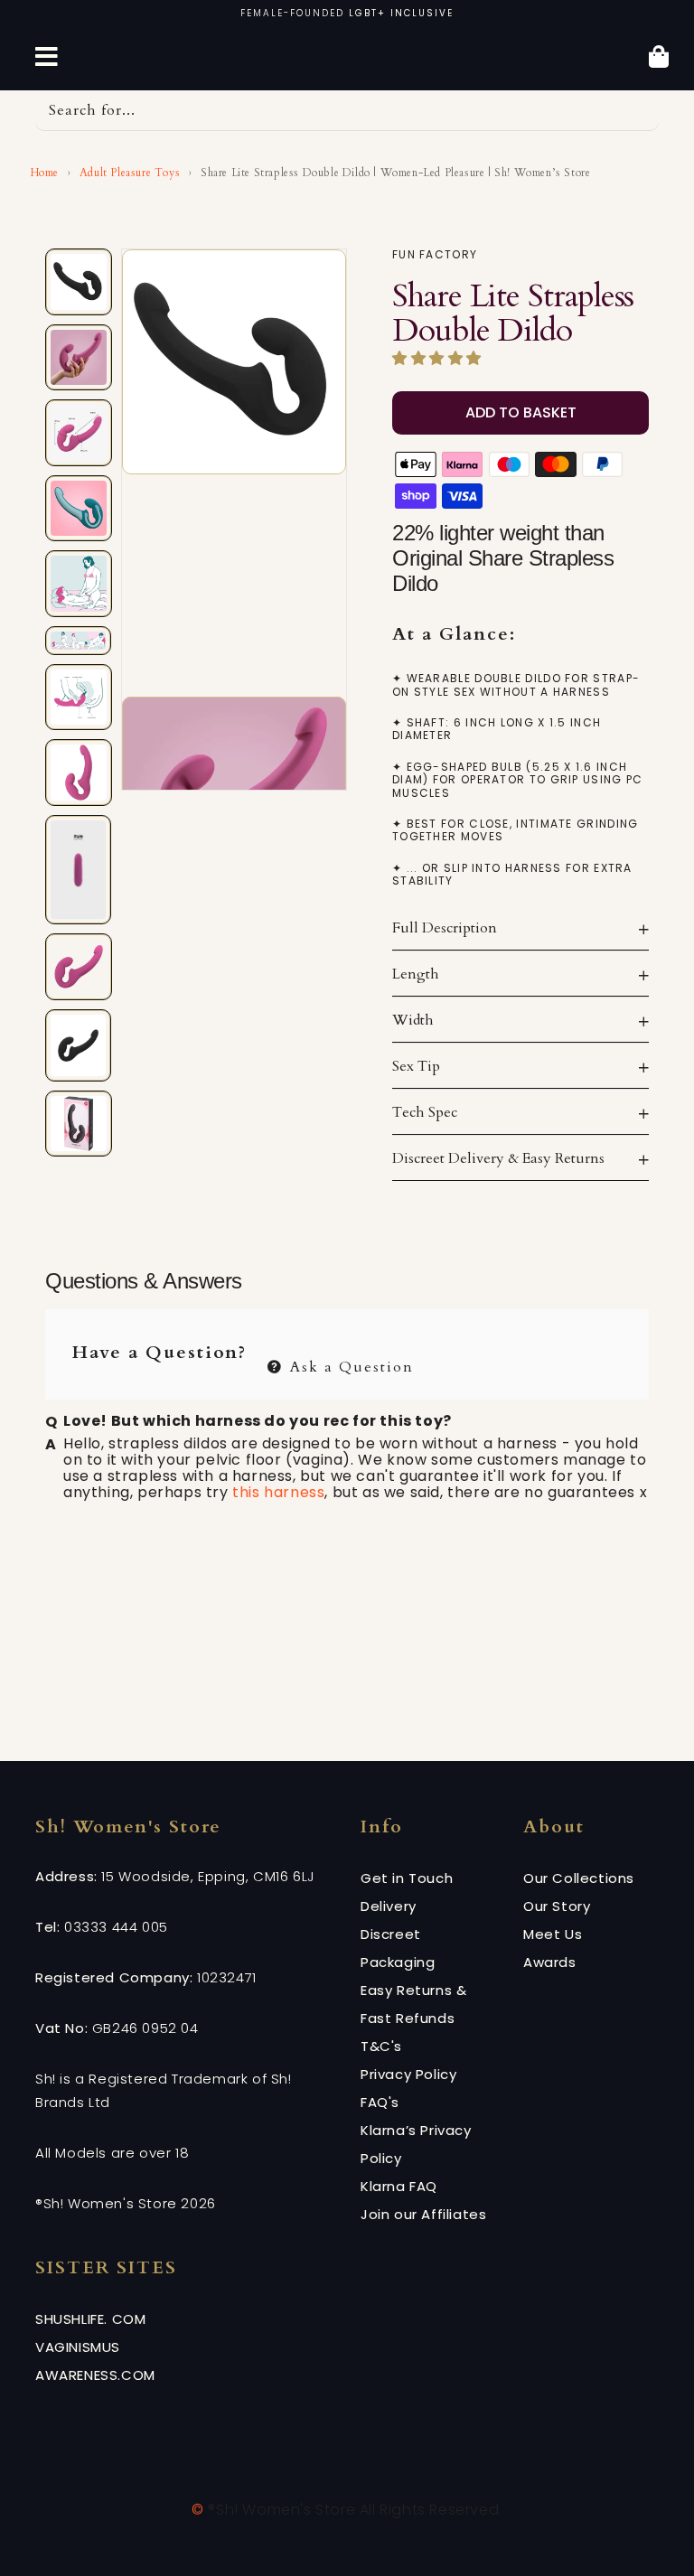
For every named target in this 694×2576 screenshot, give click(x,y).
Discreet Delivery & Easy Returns (498, 1158)
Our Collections (579, 1878)
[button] (439, 359)
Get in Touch (407, 1878)
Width (413, 1020)
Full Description (445, 928)
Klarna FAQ (399, 2186)
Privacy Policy (408, 2074)
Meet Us (553, 1934)
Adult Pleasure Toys (130, 173)
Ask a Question (349, 1365)
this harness (278, 1492)
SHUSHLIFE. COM (90, 2319)
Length (416, 974)
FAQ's (380, 2102)
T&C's (381, 2046)
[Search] (639, 110)
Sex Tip (416, 1066)
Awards (550, 1962)
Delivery (389, 1906)
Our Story (557, 1906)
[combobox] (347, 111)
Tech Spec (425, 1112)
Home (43, 173)
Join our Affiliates (423, 2214)
